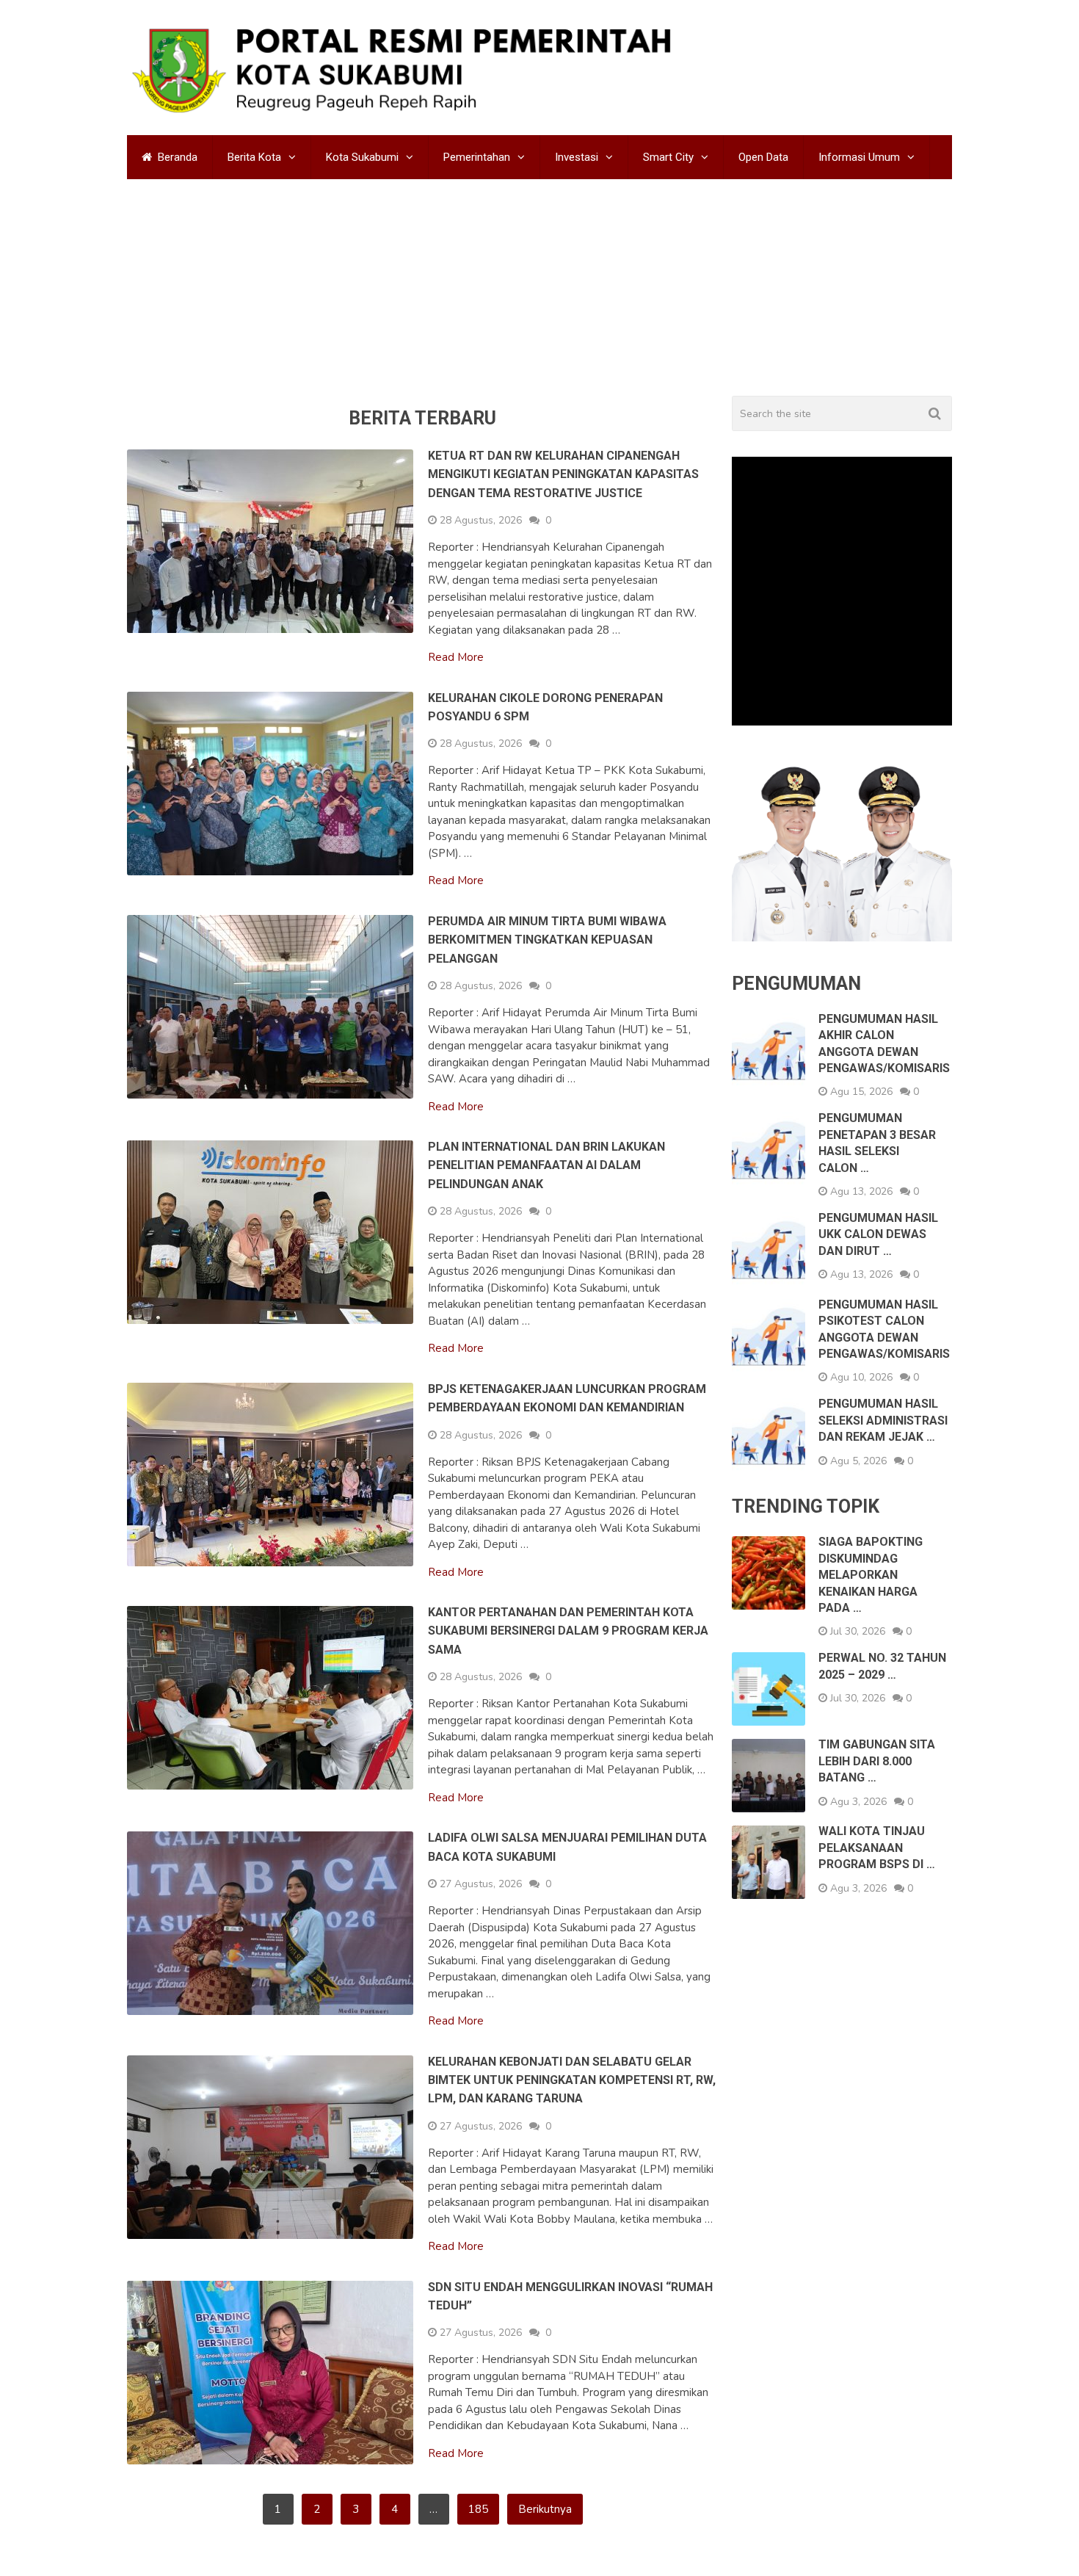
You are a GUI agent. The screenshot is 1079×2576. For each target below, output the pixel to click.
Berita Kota (254, 157)
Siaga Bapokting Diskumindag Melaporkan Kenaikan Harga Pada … (871, 1644)
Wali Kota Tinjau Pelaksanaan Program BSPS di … (877, 1917)
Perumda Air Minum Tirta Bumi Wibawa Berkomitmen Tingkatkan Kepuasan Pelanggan (547, 1008)
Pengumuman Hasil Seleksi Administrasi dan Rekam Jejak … (883, 1489)
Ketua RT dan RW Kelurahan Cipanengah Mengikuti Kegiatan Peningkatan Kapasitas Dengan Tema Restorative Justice (563, 543)
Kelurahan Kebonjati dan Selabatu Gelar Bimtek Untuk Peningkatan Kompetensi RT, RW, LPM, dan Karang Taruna (572, 2149)
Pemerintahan (477, 157)
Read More (456, 727)
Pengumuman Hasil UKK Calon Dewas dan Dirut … (878, 1303)
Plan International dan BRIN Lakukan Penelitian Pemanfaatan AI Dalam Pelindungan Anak (546, 1234)
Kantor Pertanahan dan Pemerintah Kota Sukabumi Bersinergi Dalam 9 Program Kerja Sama (568, 1700)
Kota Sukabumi (362, 157)
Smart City (668, 157)
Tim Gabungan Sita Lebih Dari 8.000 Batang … (877, 1830)
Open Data (763, 157)
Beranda (176, 157)
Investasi (577, 157)
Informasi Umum (859, 157)
